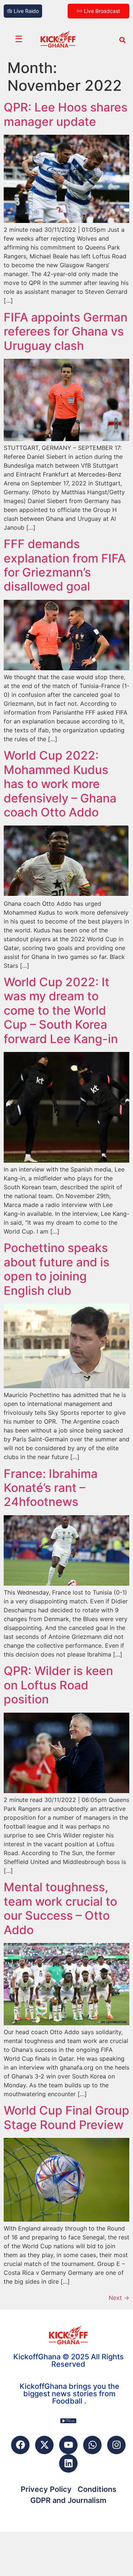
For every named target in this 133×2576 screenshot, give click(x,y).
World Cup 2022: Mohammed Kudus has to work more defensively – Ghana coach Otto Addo (60, 784)
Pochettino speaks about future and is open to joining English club (57, 1269)
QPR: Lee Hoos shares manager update (66, 114)
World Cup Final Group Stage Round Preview (66, 2117)
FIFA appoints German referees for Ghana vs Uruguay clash (66, 331)
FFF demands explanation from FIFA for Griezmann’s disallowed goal (65, 565)
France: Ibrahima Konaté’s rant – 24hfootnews (51, 1488)
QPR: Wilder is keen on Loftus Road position (58, 1685)
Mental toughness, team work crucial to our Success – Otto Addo (60, 1908)
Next (119, 2298)
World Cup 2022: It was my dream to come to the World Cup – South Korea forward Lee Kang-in (61, 1010)
